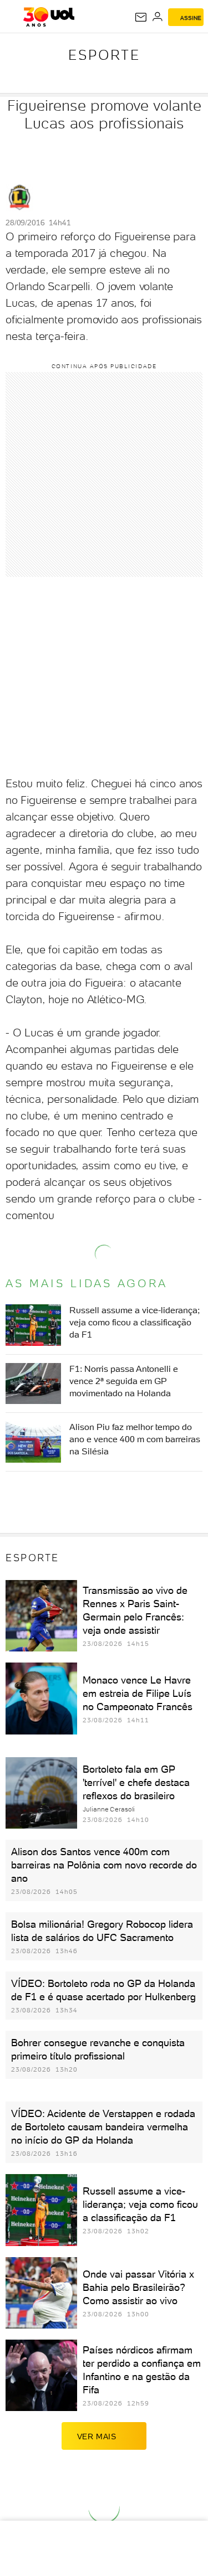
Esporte (104, 55)
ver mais (97, 2436)
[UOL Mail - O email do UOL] (141, 17)
